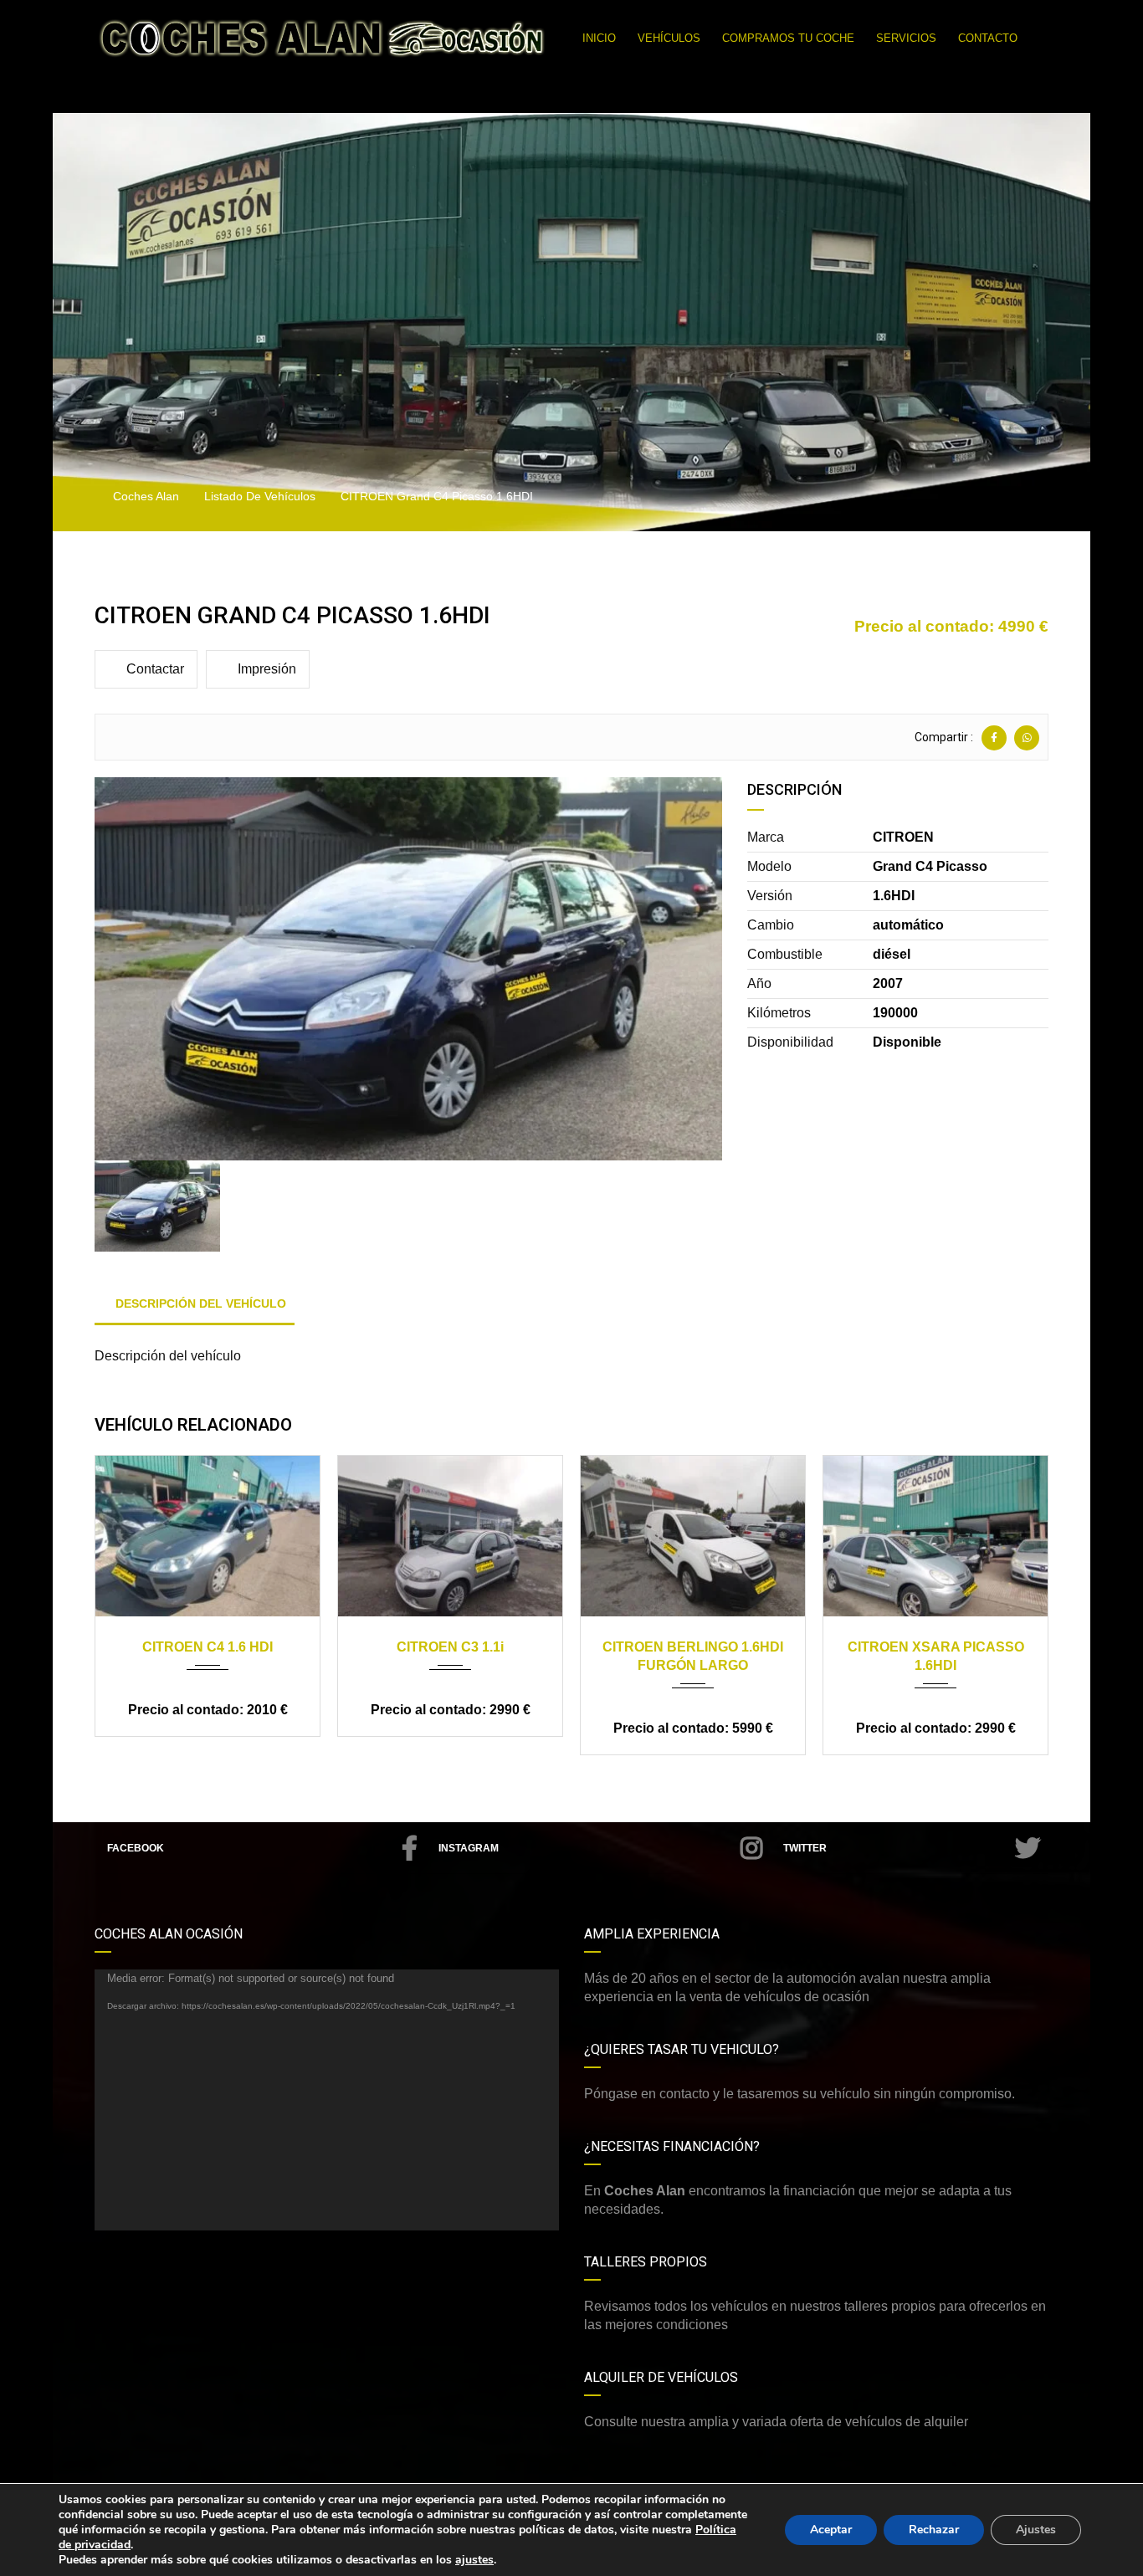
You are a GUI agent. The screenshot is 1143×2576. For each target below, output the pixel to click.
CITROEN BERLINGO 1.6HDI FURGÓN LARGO (693, 1656)
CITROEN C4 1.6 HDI (208, 1647)
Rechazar (934, 2530)
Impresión (267, 669)
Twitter (805, 1848)
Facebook (136, 1848)
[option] (408, 969)
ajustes (474, 2560)
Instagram (469, 1848)
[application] (327, 2100)
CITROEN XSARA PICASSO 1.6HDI (936, 1656)
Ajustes (1036, 2530)
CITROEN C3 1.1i (450, 1647)
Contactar (155, 669)
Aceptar (831, 2530)
